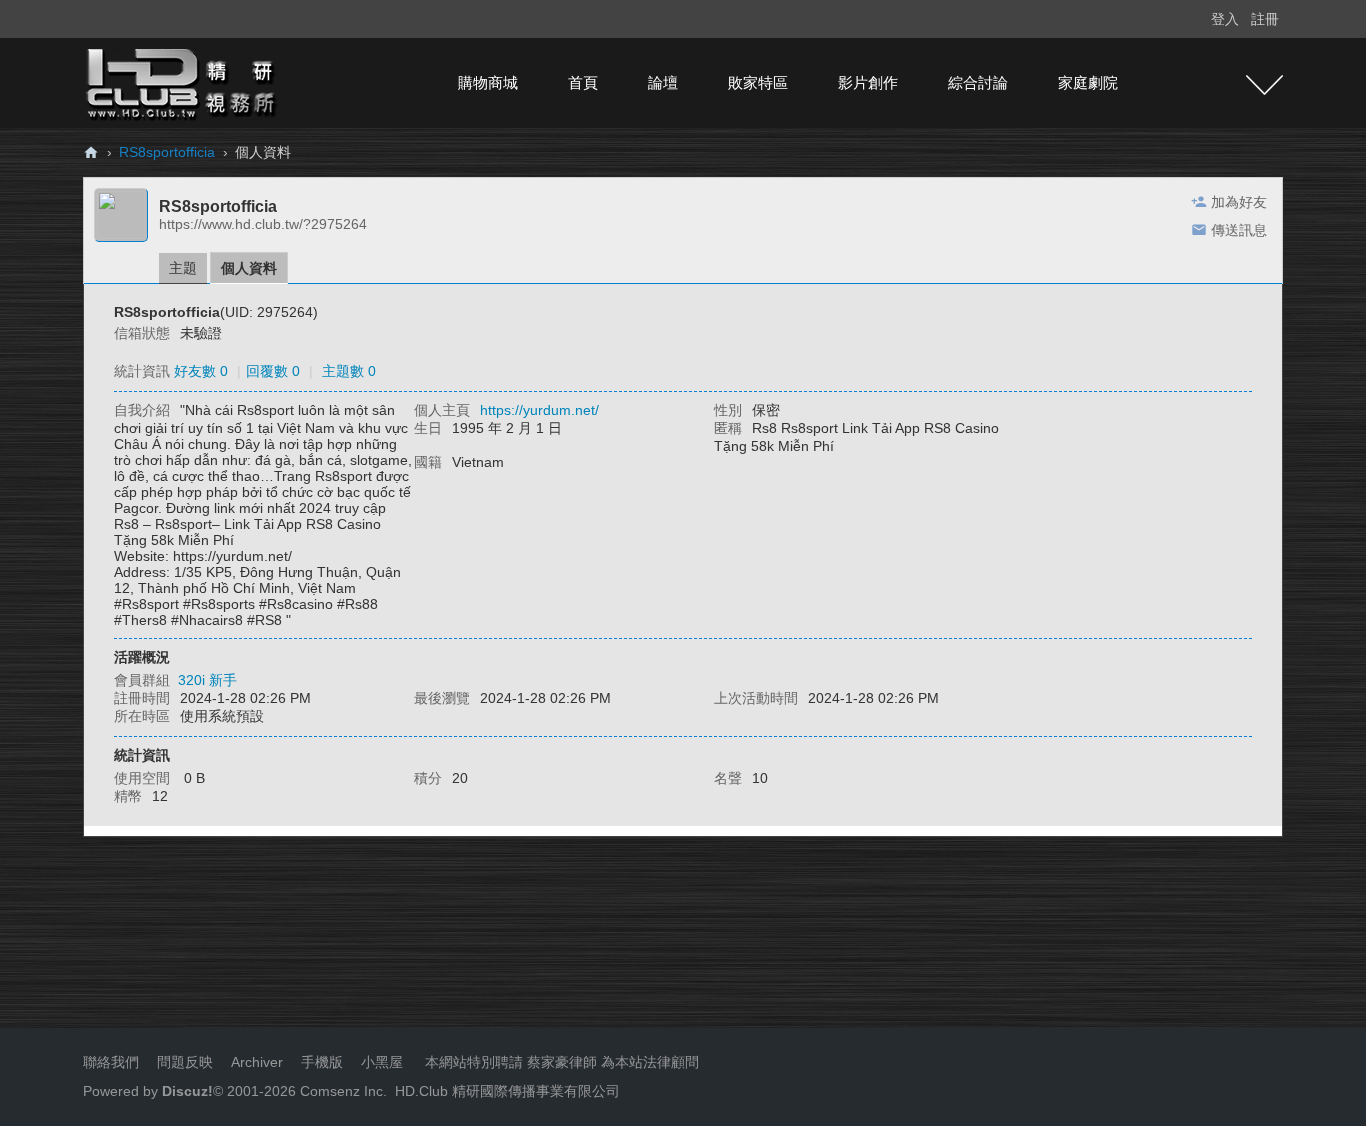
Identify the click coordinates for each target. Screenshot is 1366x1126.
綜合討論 (978, 82)
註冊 (1265, 19)
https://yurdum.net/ (539, 410)
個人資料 (249, 268)
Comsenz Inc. (341, 1091)
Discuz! (187, 1091)
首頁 (583, 82)
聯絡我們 (111, 1062)
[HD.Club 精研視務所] (183, 82)
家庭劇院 (1088, 82)
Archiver (257, 1062)
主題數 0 (349, 371)
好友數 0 (201, 371)
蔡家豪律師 (562, 1062)
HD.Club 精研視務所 (91, 152)
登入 (1225, 19)
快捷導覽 (1264, 85)
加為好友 (1239, 202)
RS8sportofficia (167, 152)
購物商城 (488, 82)
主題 (183, 268)
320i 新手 (207, 680)
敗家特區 (758, 82)
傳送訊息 (1239, 230)
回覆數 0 (273, 371)
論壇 (663, 82)
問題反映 (183, 1062)
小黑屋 (382, 1062)
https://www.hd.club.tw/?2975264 (263, 224)
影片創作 (868, 82)
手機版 (322, 1062)
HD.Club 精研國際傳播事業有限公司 (507, 1091)
